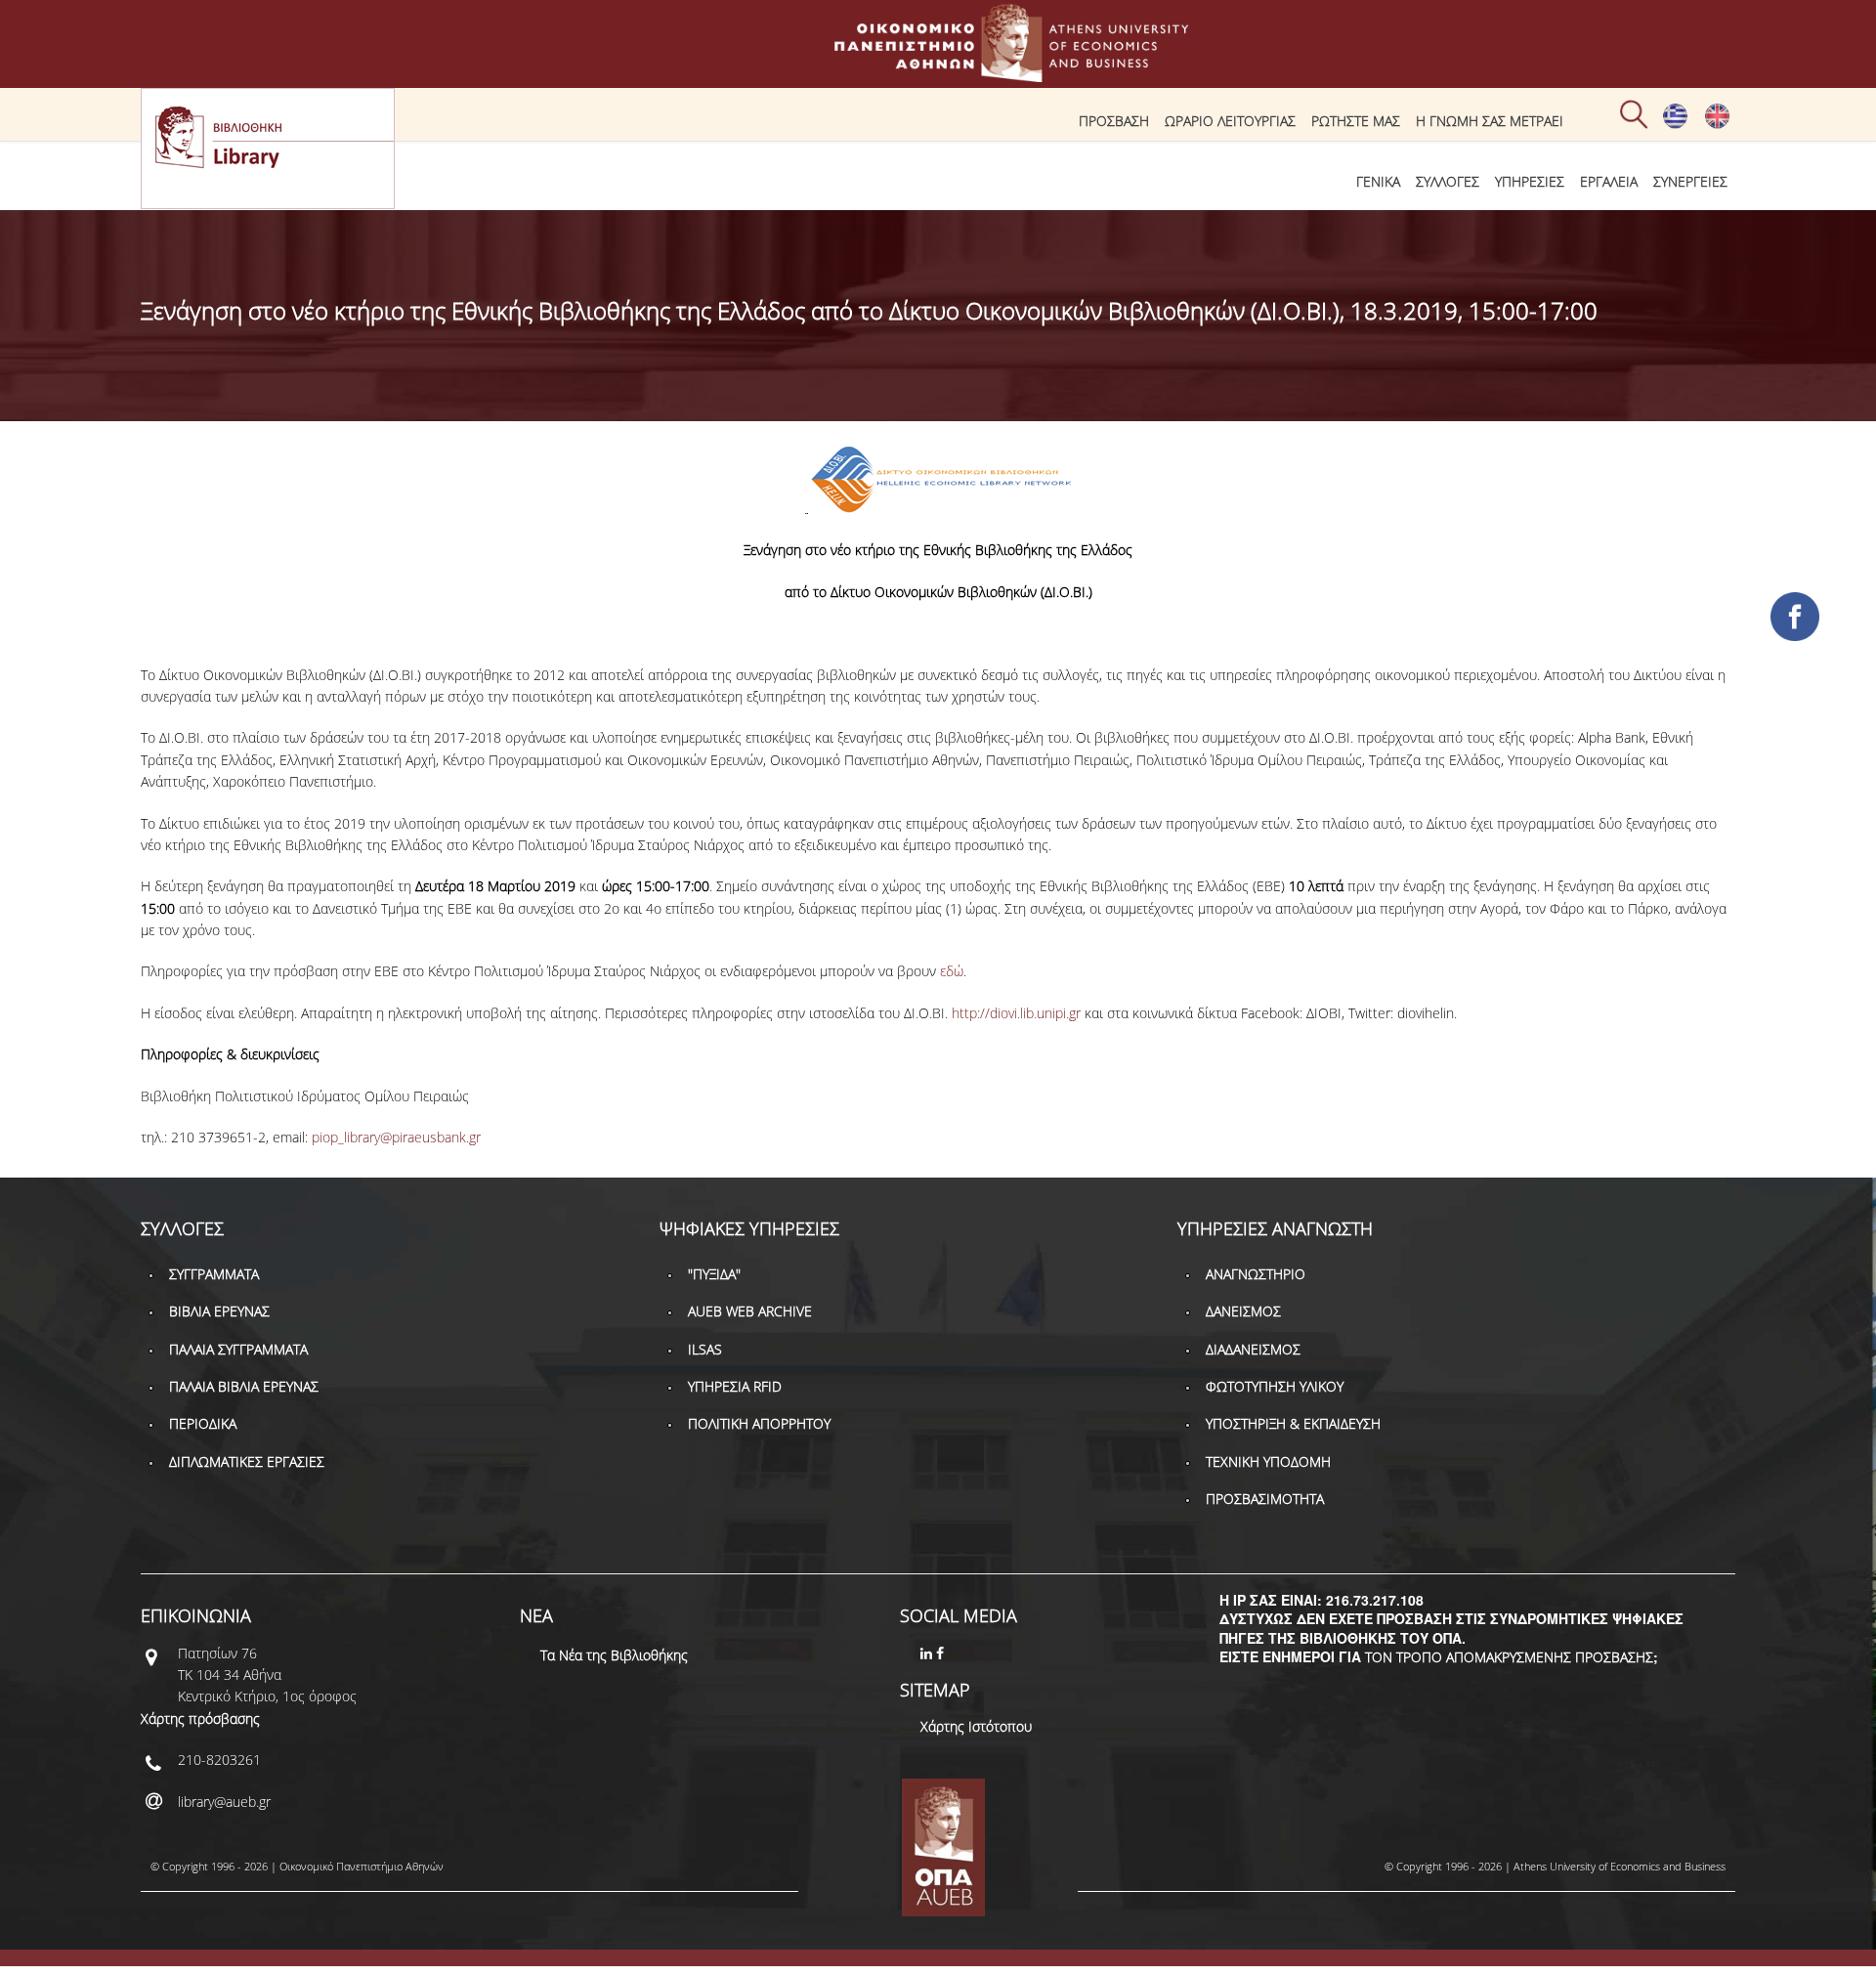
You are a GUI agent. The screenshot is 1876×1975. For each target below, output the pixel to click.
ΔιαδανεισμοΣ (1253, 1349)
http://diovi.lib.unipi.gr (1016, 1013)
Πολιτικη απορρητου (759, 1423)
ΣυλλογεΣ (1448, 181)
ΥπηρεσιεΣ (1530, 181)
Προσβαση (1114, 121)
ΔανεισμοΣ (1243, 1311)
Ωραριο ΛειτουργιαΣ (1230, 121)
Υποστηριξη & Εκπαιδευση (1293, 1423)
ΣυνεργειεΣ (1690, 181)
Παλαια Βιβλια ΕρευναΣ (244, 1386)
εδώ (952, 971)
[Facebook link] (942, 1653)
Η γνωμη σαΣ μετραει (1490, 121)
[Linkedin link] (928, 1653)
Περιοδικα (203, 1423)
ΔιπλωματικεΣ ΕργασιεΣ (247, 1461)
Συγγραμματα (214, 1274)
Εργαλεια (1609, 181)
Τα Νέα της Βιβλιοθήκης (614, 1655)
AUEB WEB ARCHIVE (750, 1311)
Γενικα (1378, 181)
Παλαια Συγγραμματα (238, 1349)
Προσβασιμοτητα (1265, 1499)
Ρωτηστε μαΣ (1356, 121)
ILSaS (705, 1349)
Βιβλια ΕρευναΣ (219, 1311)
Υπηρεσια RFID (735, 1386)
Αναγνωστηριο (1256, 1274)
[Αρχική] (938, 73)
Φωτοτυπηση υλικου (1275, 1386)
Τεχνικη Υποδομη (1268, 1461)
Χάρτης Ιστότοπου (976, 1726)
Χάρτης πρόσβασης (200, 1718)
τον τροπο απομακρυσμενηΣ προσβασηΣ (1509, 1657)
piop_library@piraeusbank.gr (396, 1137)
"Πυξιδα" (714, 1274)
